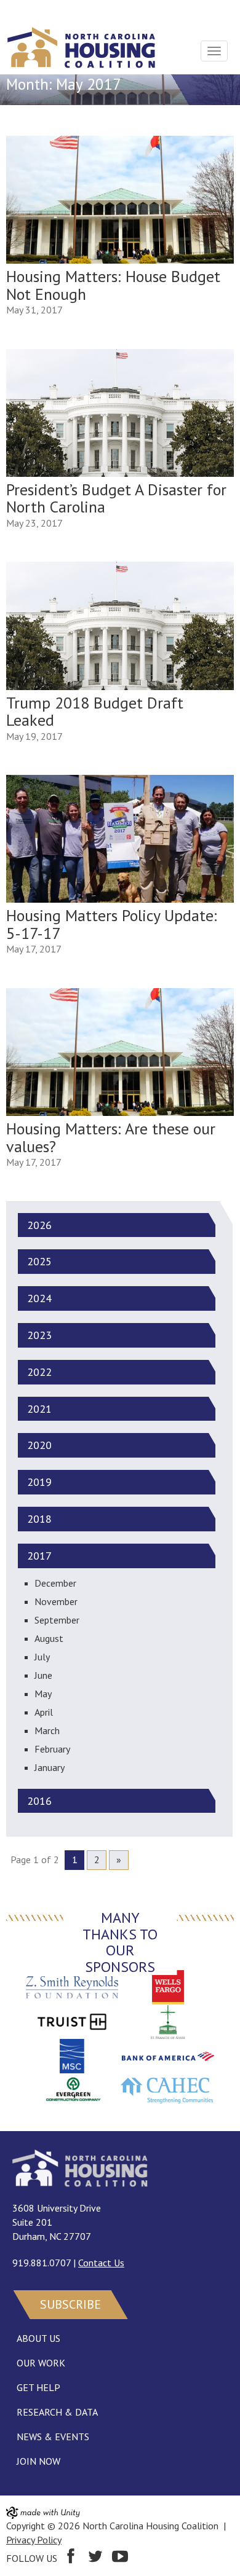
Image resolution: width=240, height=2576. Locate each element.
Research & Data (57, 2412)
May (43, 1694)
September (57, 1620)
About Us (38, 2338)
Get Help (38, 2387)
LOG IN (22, 10)
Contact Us (101, 2263)
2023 (39, 1335)
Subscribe (70, 2304)
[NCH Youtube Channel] (120, 2558)
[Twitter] (95, 2558)
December (55, 1583)
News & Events (53, 2437)
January (50, 1767)
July (42, 1657)
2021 (39, 1409)
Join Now (38, 2461)
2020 (39, 1445)
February (52, 1749)
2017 (39, 1556)
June (43, 1675)
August (49, 1638)
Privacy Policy (34, 2540)
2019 (39, 1482)
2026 (39, 1225)
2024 (39, 1298)
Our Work (41, 2363)
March (47, 1730)
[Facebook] (71, 2558)
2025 (39, 1262)
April (44, 1712)
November (56, 1601)
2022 (39, 1372)
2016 (39, 1801)
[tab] (113, 1225)
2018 (39, 1519)
